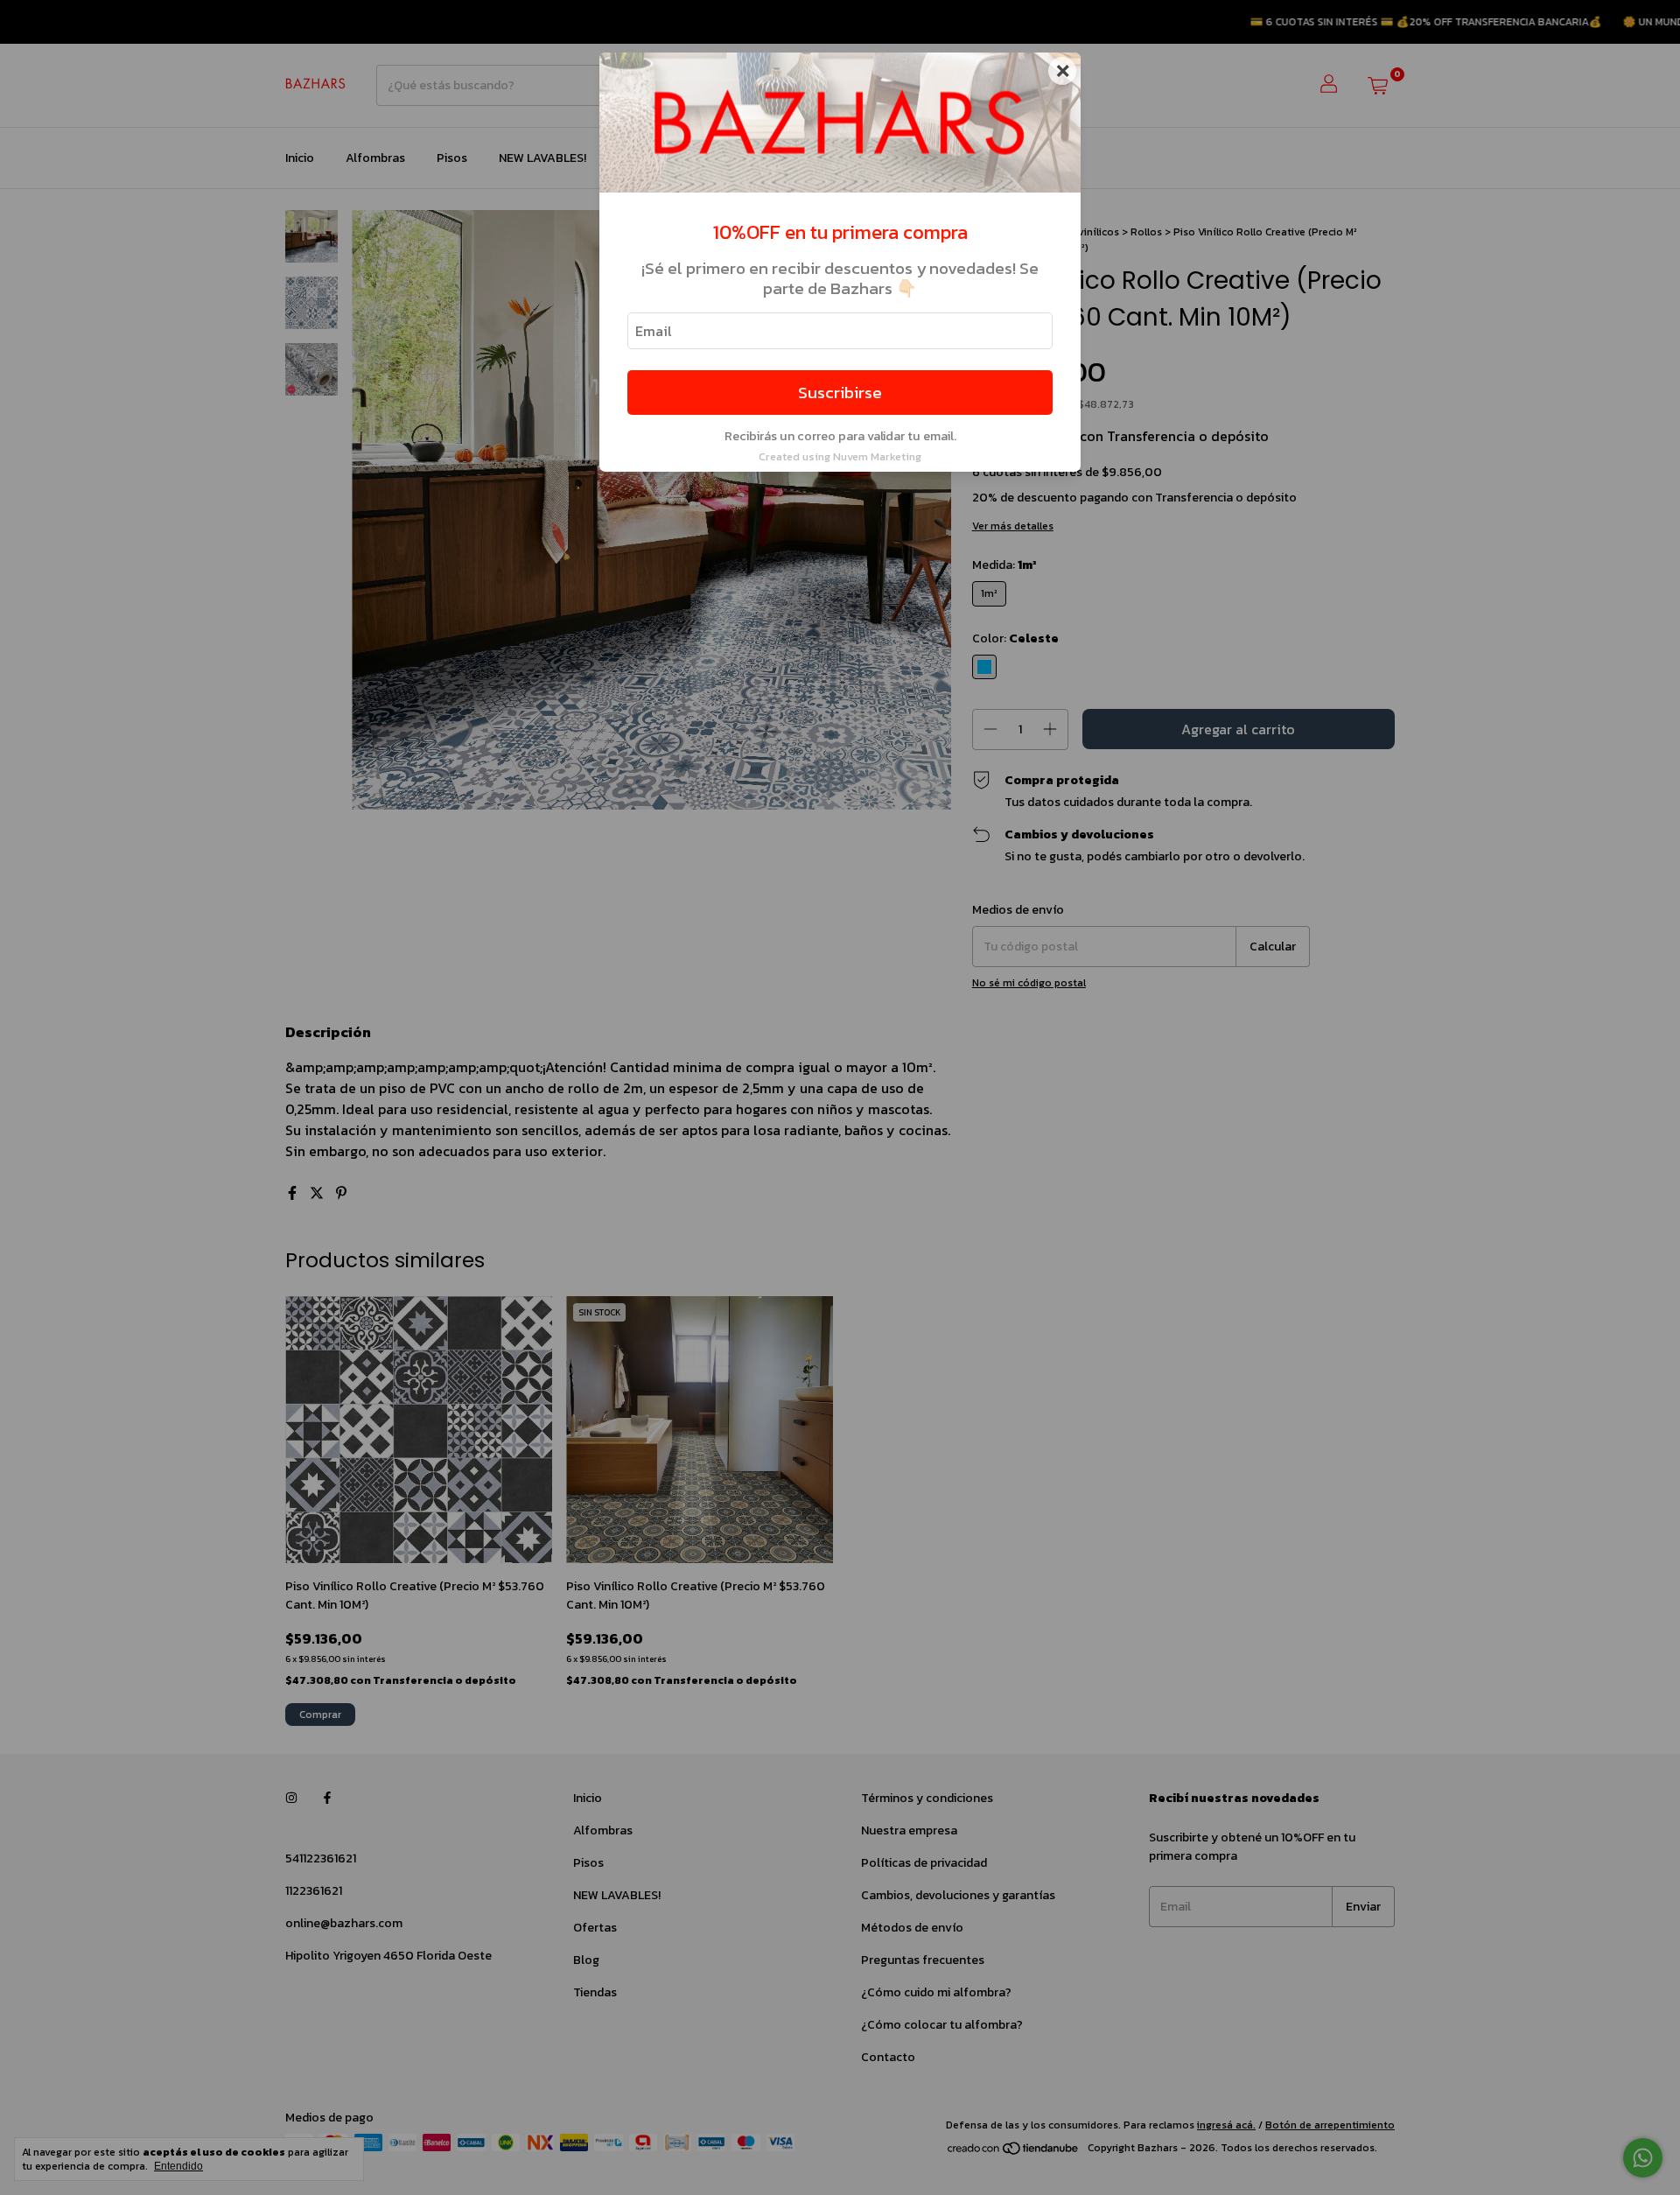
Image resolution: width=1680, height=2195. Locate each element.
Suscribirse (840, 393)
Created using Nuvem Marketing (840, 456)
